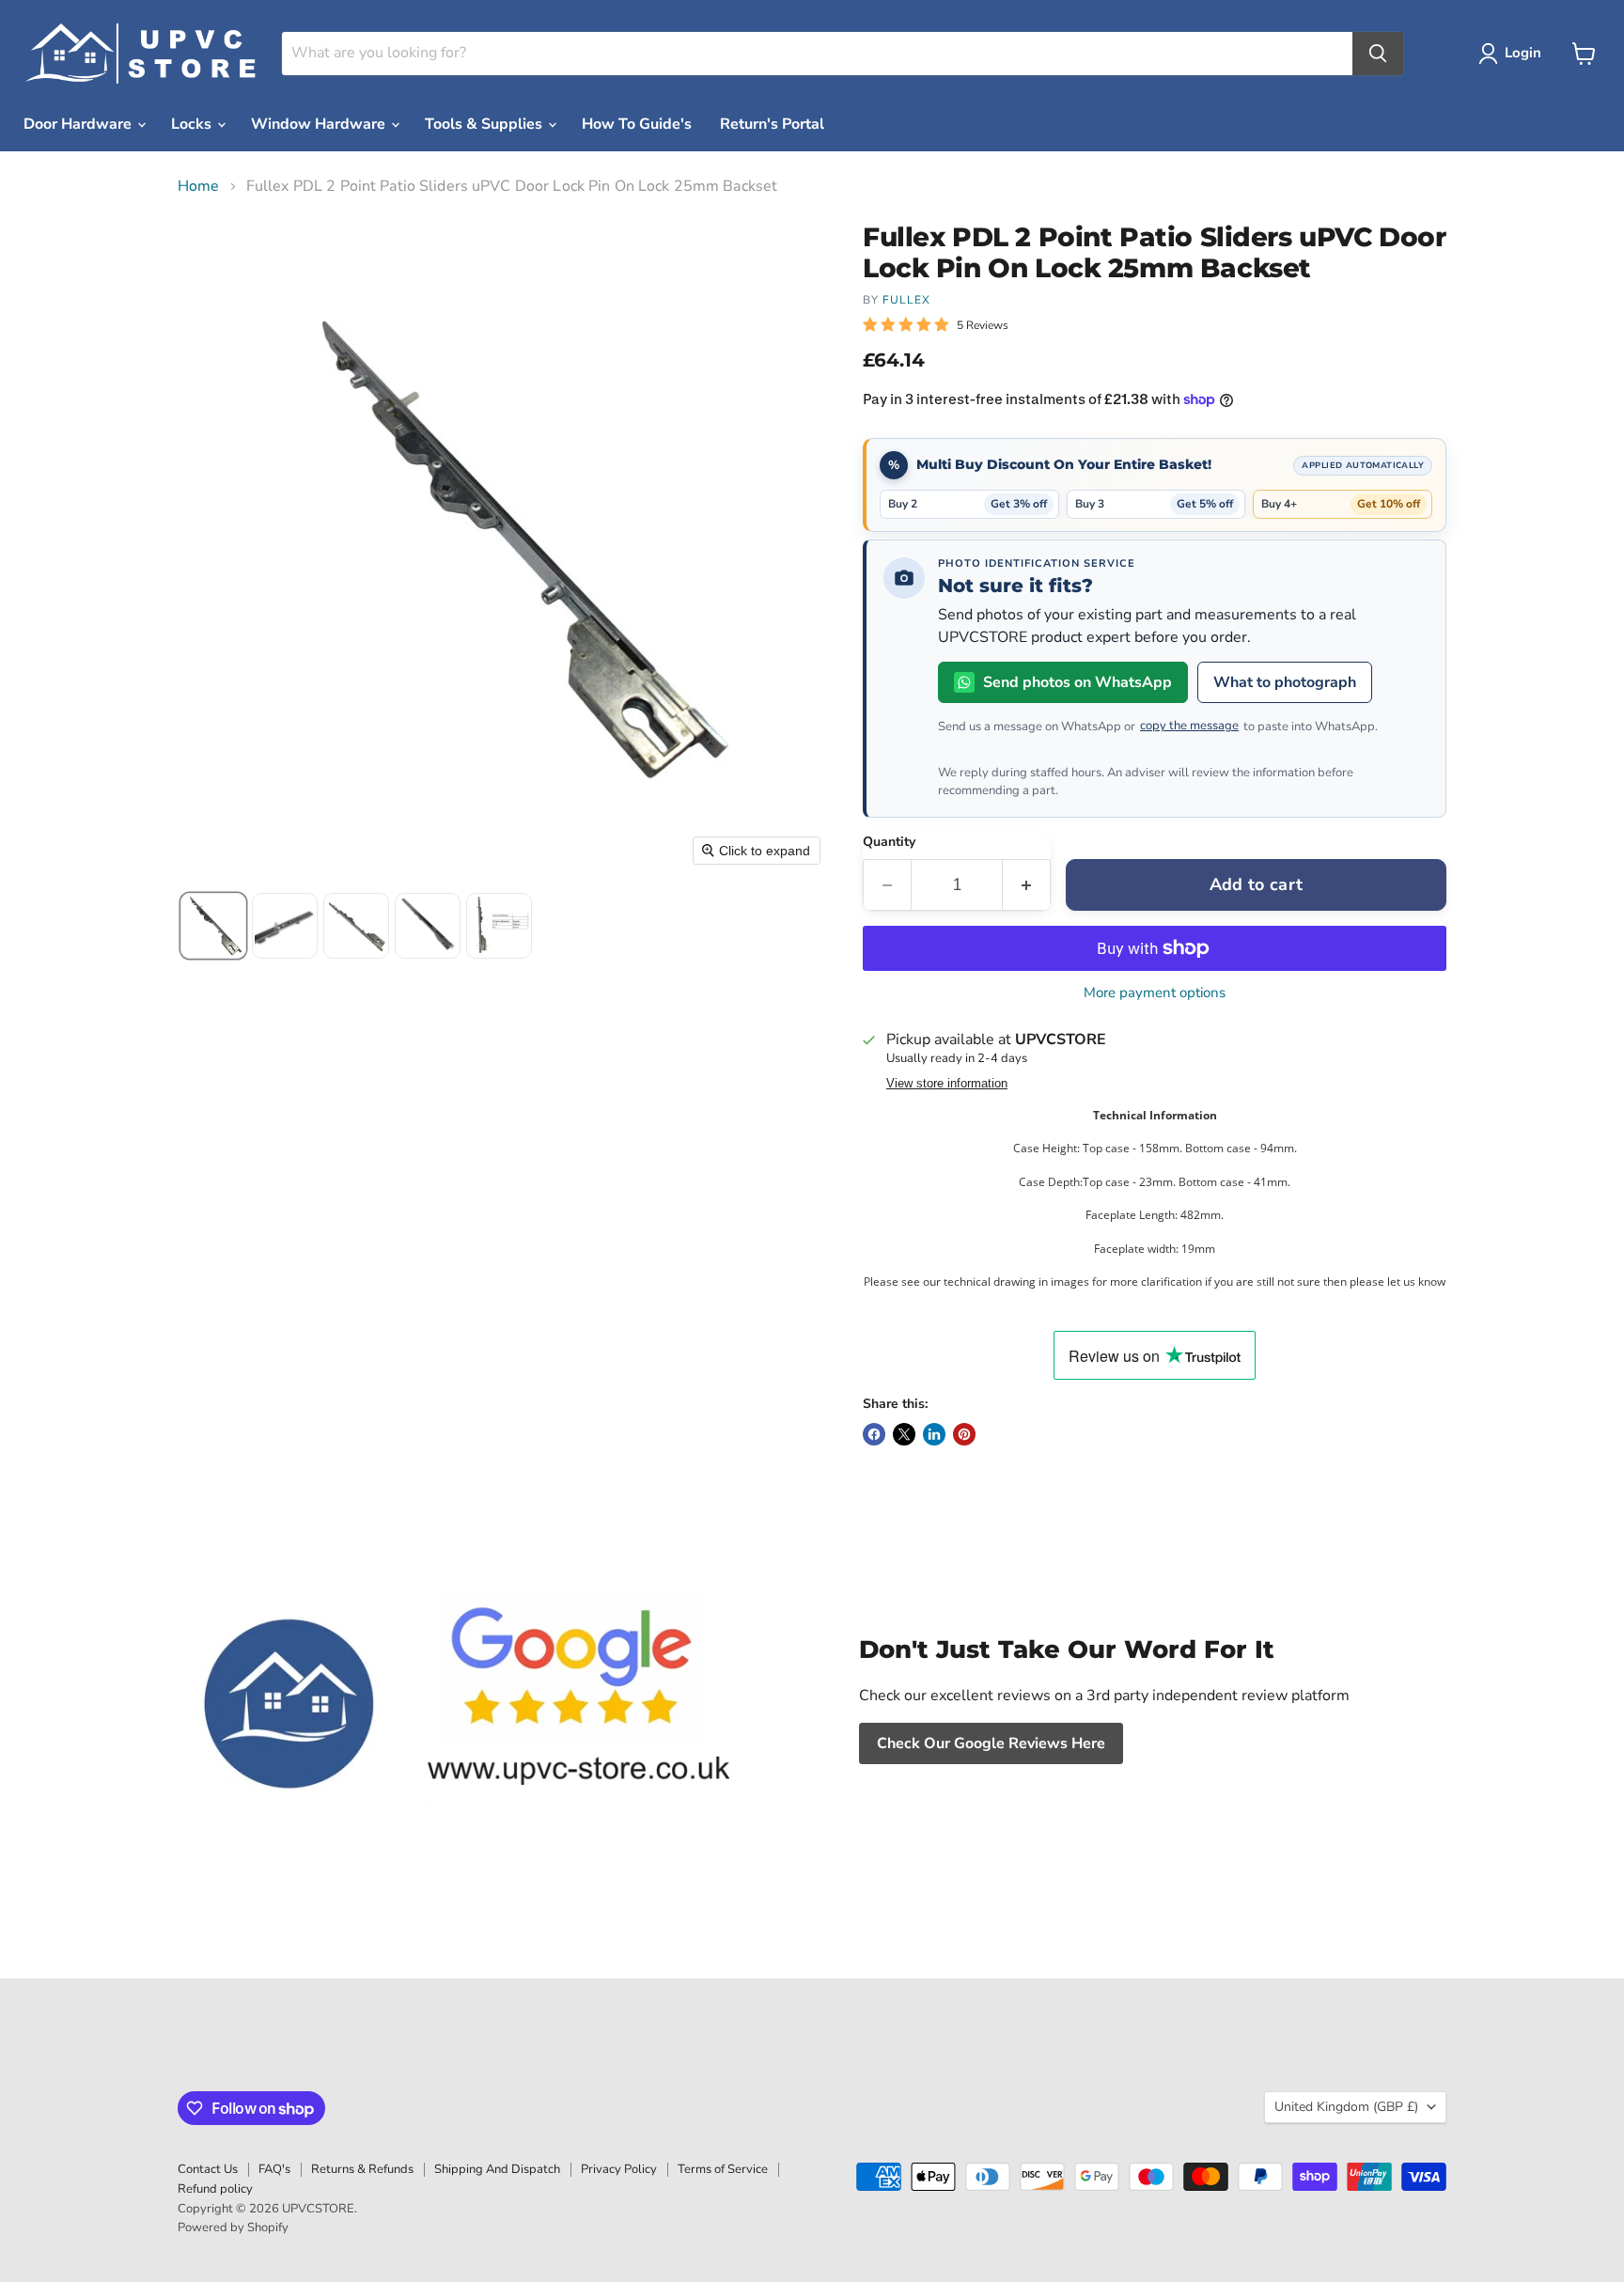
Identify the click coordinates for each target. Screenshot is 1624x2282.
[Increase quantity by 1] (1027, 885)
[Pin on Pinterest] (964, 1434)
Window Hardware (320, 124)
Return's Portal (772, 124)
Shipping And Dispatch (497, 2169)
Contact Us (208, 2169)
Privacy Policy (619, 2169)
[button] (1514, 54)
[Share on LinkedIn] (934, 1434)
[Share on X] (904, 1434)
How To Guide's (637, 124)
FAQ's (274, 2169)
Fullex (906, 300)
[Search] (1378, 54)
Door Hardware (79, 124)
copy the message (1189, 726)
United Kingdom (1346, 2107)
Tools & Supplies (485, 124)
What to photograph (1285, 682)
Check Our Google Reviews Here (991, 1743)
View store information (947, 1084)
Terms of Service (723, 2169)
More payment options (1155, 993)
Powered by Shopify (233, 2227)
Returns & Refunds (362, 2169)
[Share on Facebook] (874, 1434)
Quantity (889, 842)
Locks (193, 124)
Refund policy (215, 2189)
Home (199, 186)
